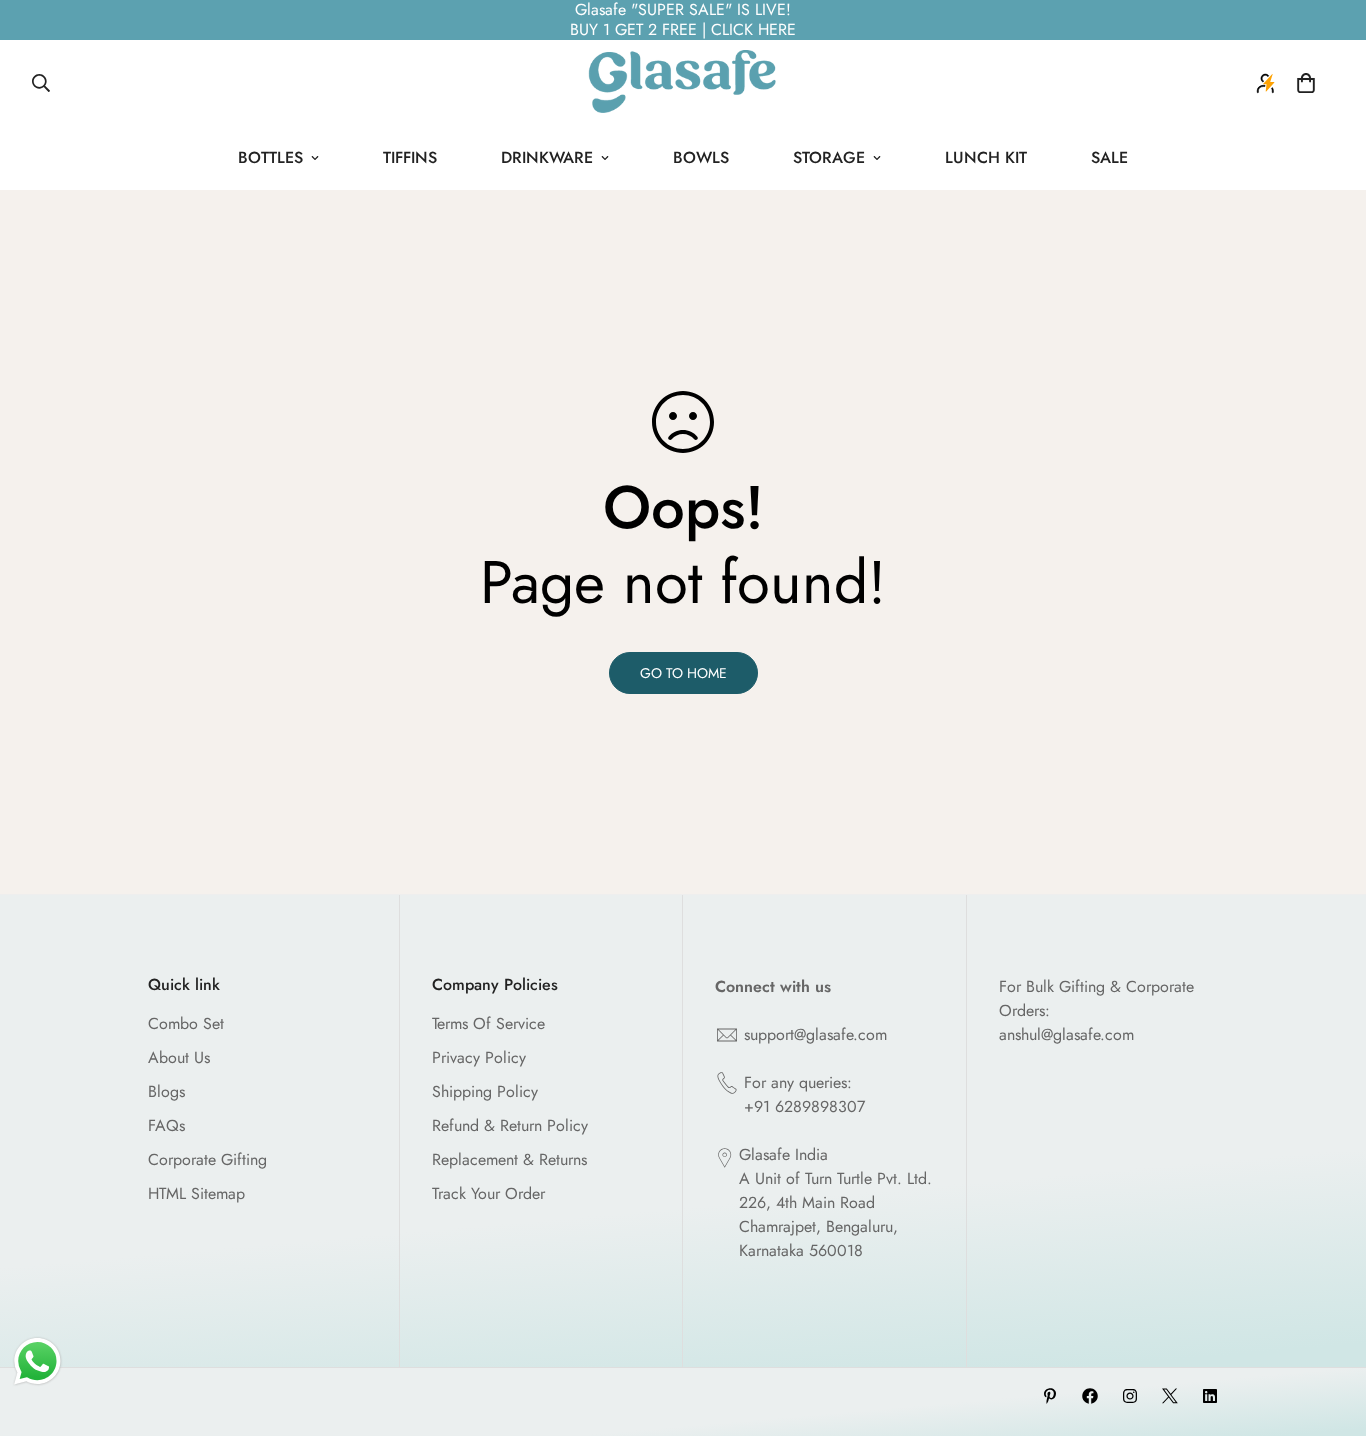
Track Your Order (488, 1193)
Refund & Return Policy (510, 1125)
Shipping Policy (485, 1091)
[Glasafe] (683, 83)
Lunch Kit (986, 157)
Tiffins (410, 157)
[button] (1306, 83)
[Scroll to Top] (1327, 1327)
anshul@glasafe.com (1066, 1034)
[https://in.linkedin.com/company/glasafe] (1210, 1396)
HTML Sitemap (196, 1193)
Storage (829, 157)
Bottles (270, 157)
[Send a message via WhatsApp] (37, 1361)
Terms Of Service (488, 1023)
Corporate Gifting (207, 1159)
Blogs (166, 1091)
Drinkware (547, 157)
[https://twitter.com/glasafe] (1170, 1396)
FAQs (166, 1125)
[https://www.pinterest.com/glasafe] (1050, 1396)
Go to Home (683, 673)
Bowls (701, 157)
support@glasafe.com (815, 1034)
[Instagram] (1130, 1396)
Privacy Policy (479, 1057)
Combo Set (186, 1023)
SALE (1109, 157)
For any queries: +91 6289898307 (804, 1094)
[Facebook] (1090, 1396)
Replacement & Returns (509, 1159)
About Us (179, 1057)
